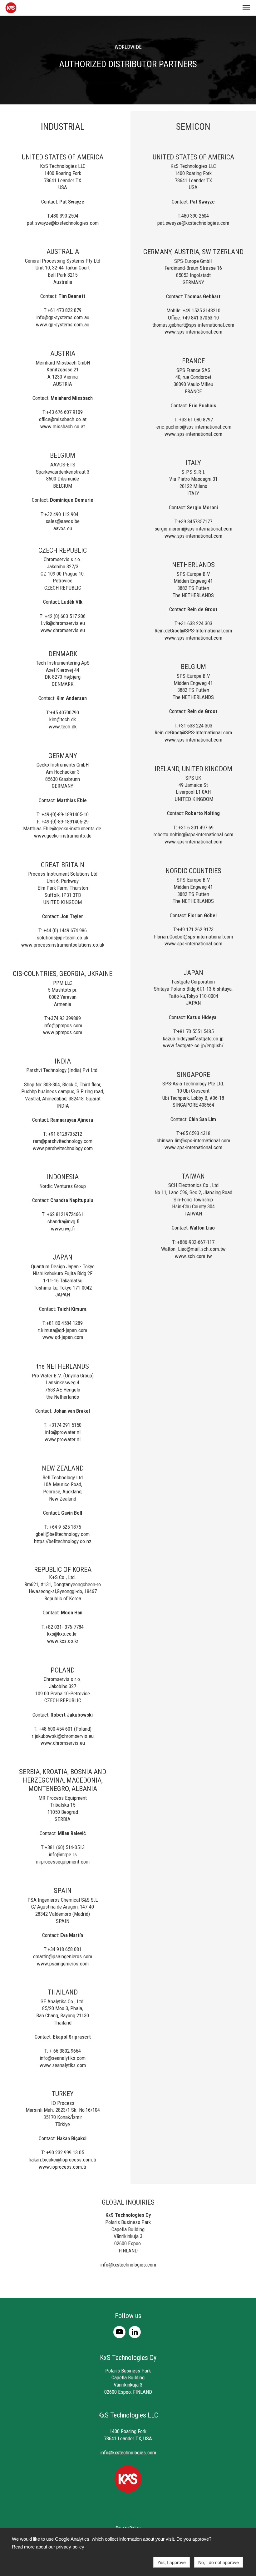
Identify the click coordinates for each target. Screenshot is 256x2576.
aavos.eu (63, 528)
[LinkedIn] (136, 2332)
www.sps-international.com (193, 332)
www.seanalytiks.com (63, 2065)
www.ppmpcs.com (63, 1032)
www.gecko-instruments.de (63, 836)
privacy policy (70, 2547)
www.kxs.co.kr (63, 1641)
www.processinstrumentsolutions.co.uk (63, 945)
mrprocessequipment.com (63, 1862)
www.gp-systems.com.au (63, 325)
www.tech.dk (63, 727)
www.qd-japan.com (63, 1337)
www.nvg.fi (63, 1229)
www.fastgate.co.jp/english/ (193, 1045)
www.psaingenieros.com (63, 1964)
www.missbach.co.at (63, 426)
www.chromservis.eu (63, 630)
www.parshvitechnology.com (63, 1148)
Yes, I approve (172, 2562)
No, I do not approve (219, 2562)
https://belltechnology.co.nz (63, 1541)
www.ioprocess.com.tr (63, 2167)
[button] (246, 8)
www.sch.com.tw (193, 1256)
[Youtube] (121, 2332)
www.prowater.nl (63, 1439)
